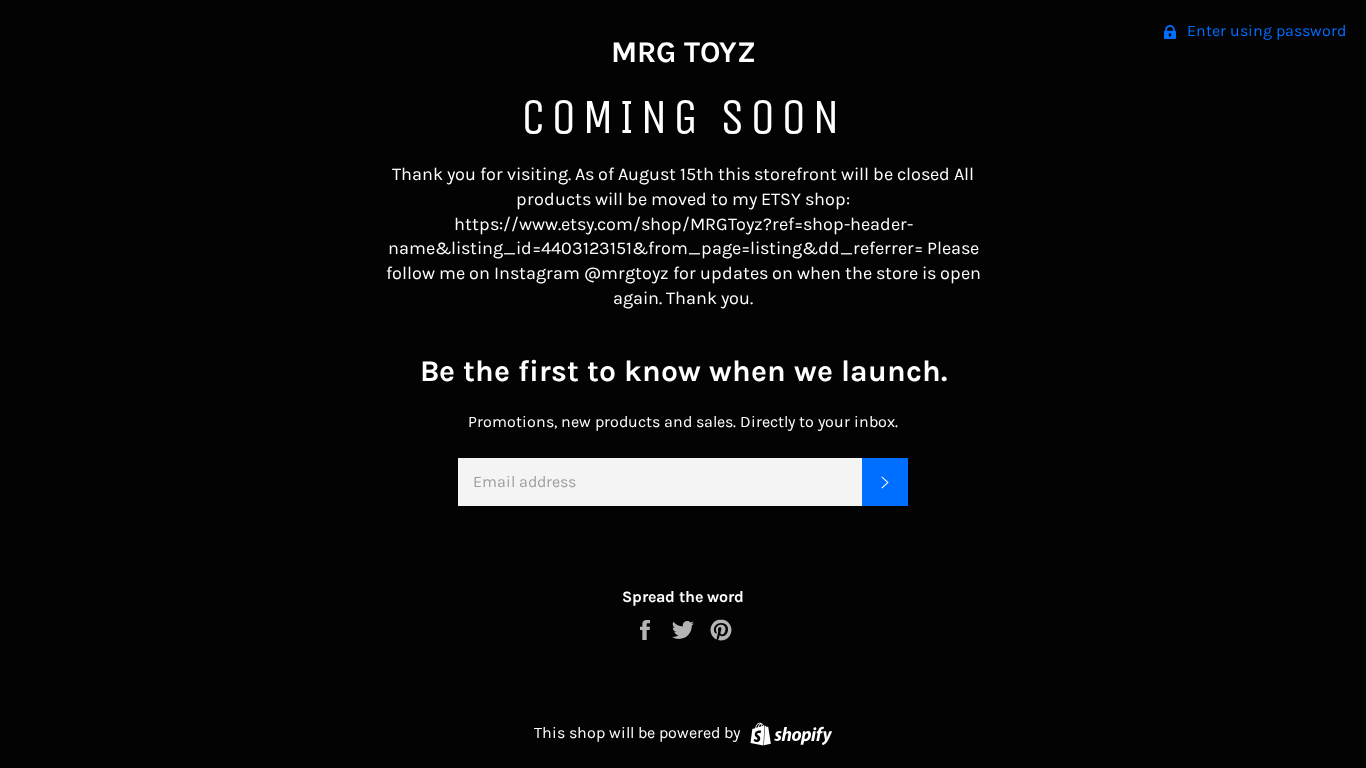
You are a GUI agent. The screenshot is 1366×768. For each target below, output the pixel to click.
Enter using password (1264, 30)
